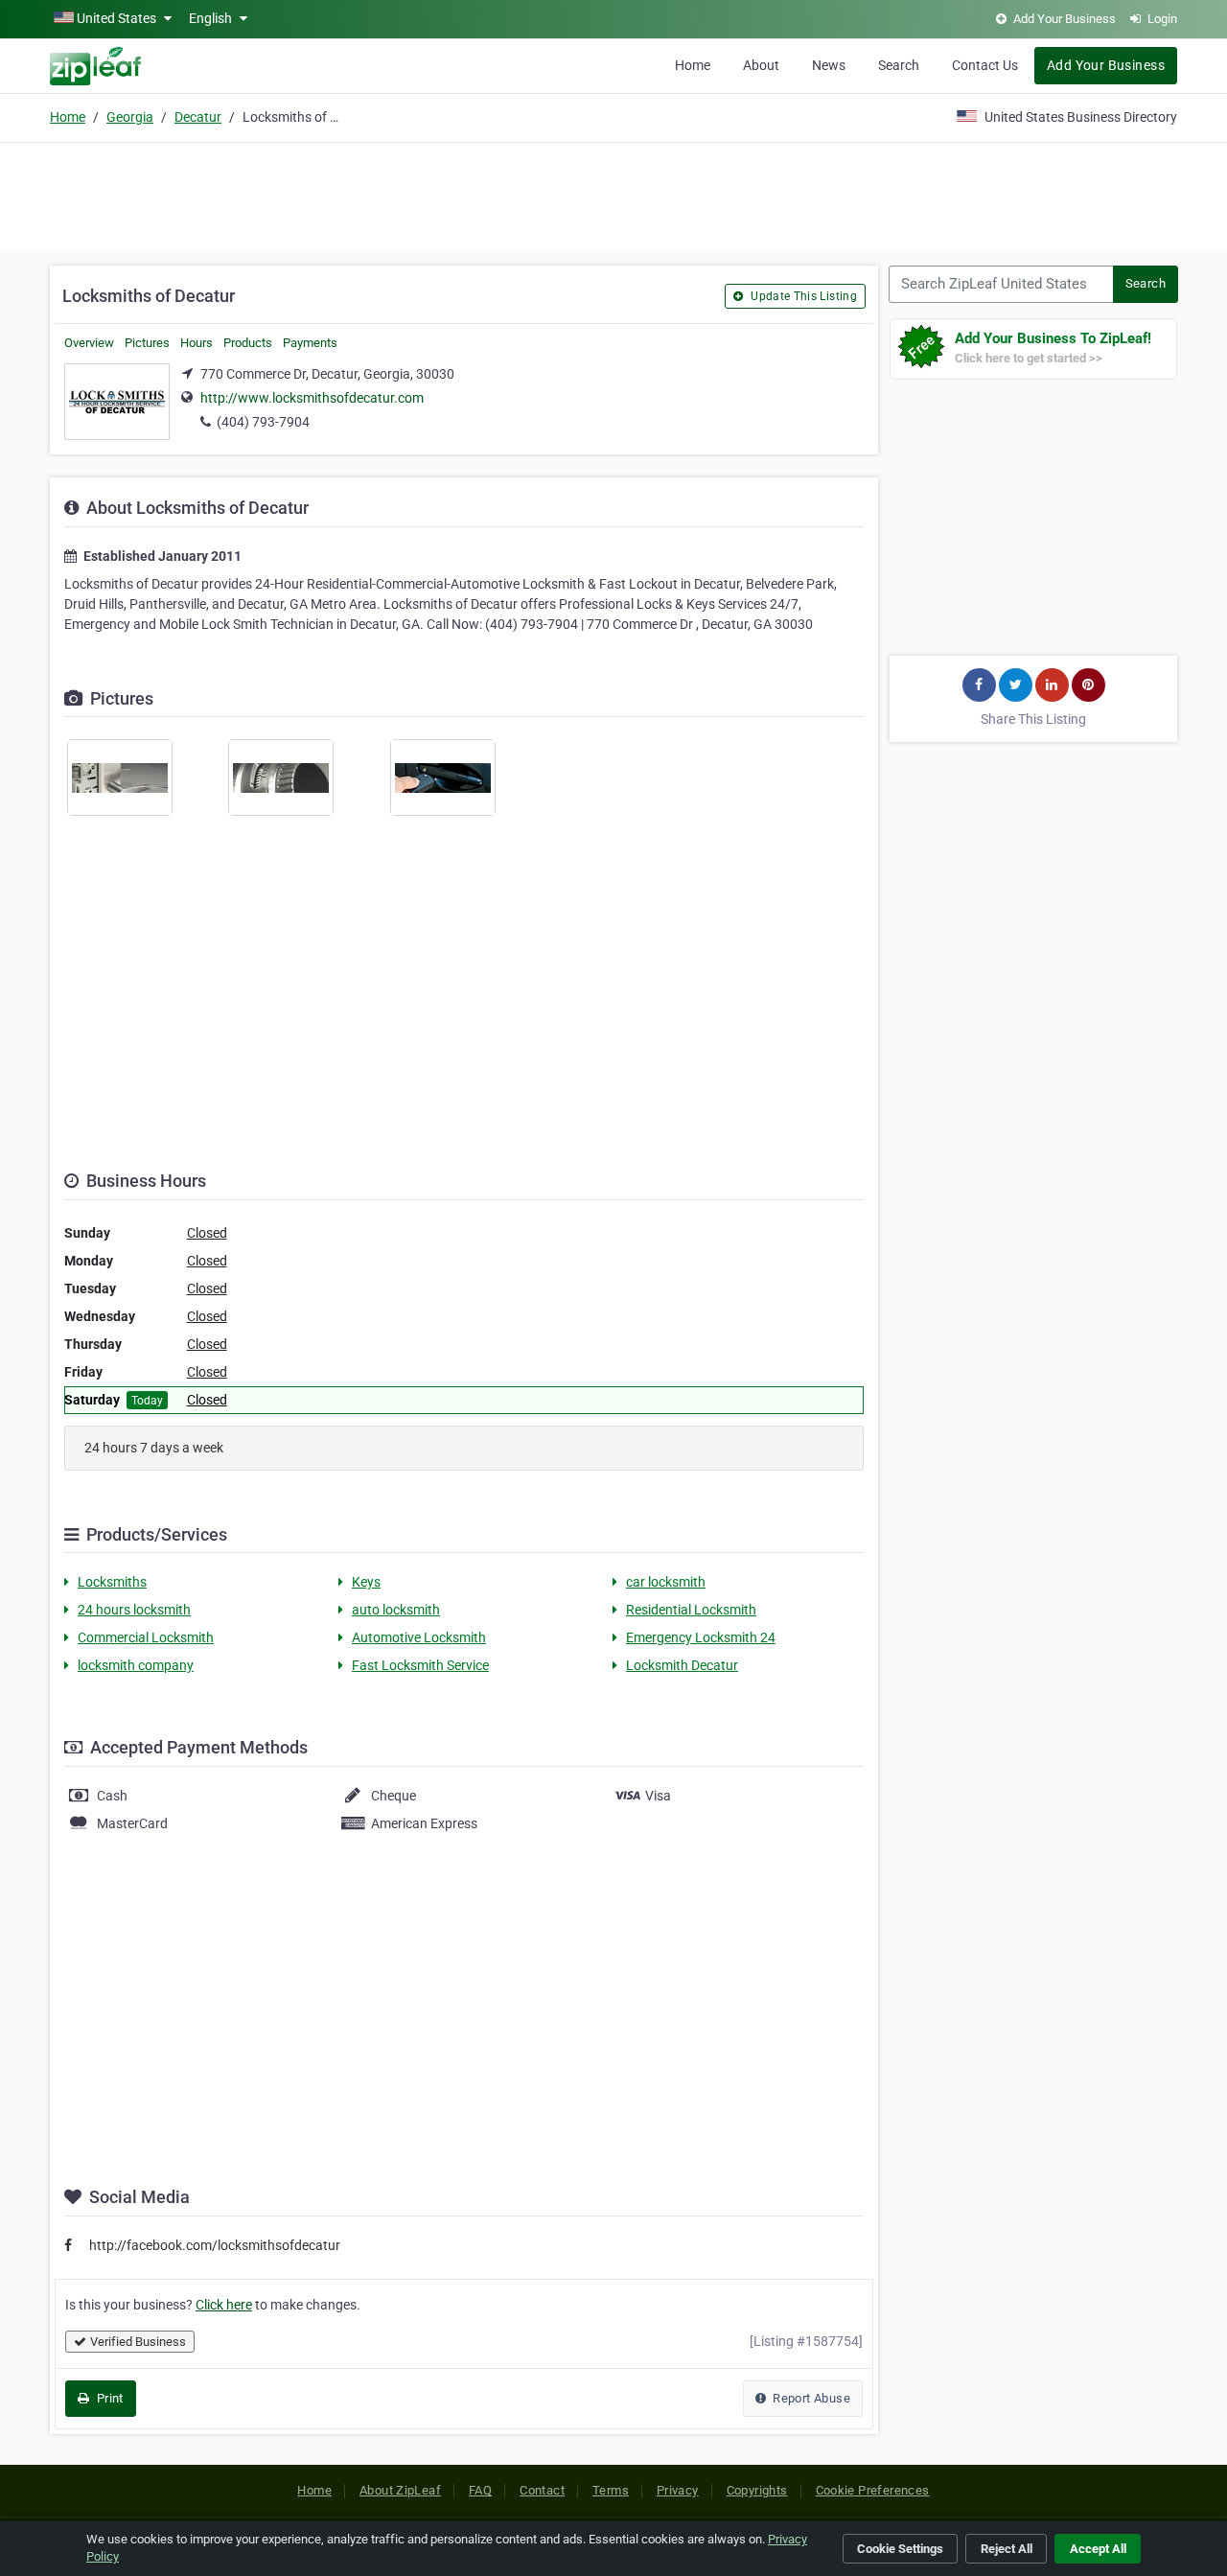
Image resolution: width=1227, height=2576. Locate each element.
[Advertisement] (613, 194)
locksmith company (136, 1665)
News (829, 65)
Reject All (1007, 2549)
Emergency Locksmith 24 (701, 1637)
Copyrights (757, 2490)
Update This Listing (802, 296)
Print (108, 2398)
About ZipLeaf (400, 2490)
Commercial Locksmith (146, 1637)
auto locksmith (396, 1610)
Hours (197, 343)
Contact (542, 2490)
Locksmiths (112, 1582)
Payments (310, 343)
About (761, 65)
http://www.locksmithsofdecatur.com (312, 398)
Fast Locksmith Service (420, 1665)
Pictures (147, 343)
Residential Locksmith (691, 1610)
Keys (366, 1582)
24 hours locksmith (134, 1610)
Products (248, 343)
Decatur (198, 117)
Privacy (678, 2490)
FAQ (480, 2490)
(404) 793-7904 (263, 422)
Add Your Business (1106, 65)
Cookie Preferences (873, 2490)
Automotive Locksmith (419, 1637)
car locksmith (666, 1582)
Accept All (1098, 2549)
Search (899, 65)
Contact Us (985, 65)
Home (693, 65)
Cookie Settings (900, 2549)
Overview (89, 343)
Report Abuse (810, 2398)
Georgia (130, 117)
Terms (611, 2490)
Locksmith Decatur (682, 1665)
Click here (224, 2305)
